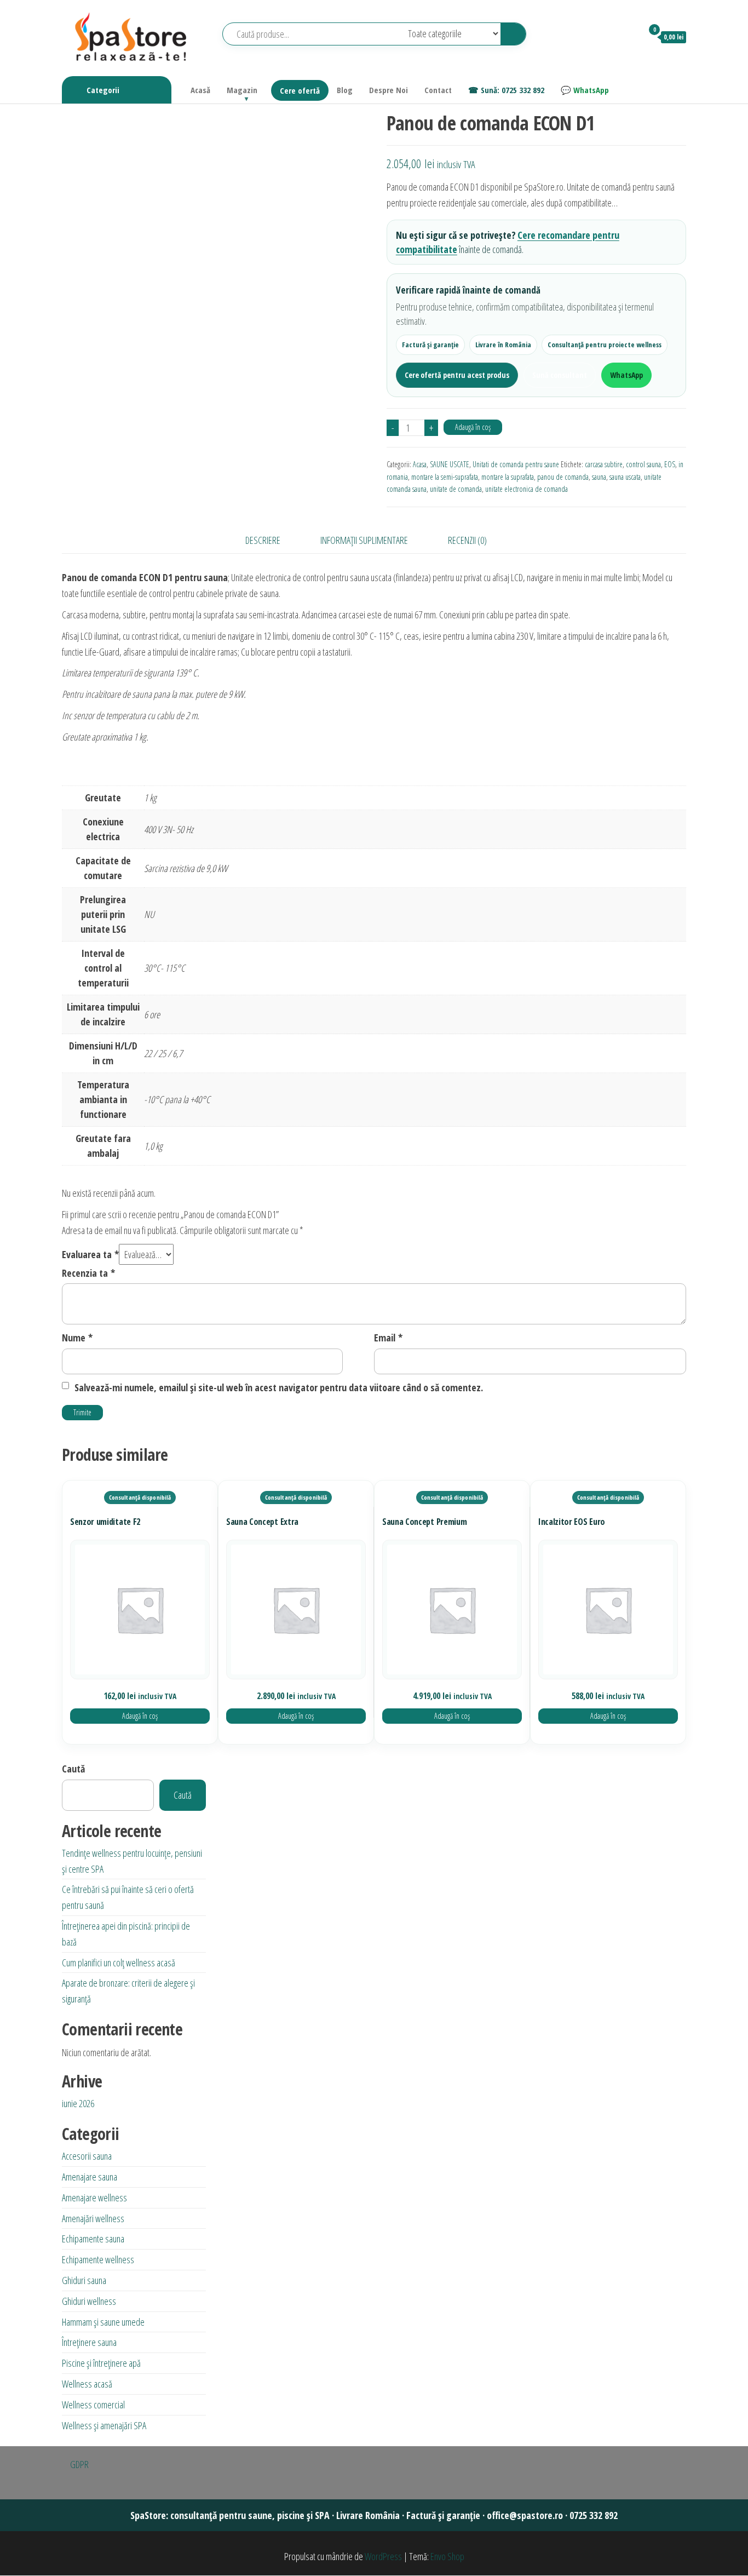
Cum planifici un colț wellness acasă (119, 1963)
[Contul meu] (629, 37)
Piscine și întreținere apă (101, 2363)
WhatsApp (591, 90)
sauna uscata (625, 477)
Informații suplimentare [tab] (364, 540)
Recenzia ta (88, 1273)
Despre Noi (389, 90)
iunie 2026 (78, 2103)
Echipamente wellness (98, 2259)
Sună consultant (560, 375)
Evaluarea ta (90, 1254)
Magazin (242, 90)
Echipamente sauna (93, 2239)
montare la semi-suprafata (445, 477)
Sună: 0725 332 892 (513, 90)
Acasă (200, 90)
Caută (73, 1769)
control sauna (643, 464)
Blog (345, 90)
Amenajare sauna (90, 2177)
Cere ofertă (300, 90)
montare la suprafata (508, 477)
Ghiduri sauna (84, 2280)
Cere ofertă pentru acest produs (457, 375)
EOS (670, 464)
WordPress (383, 2556)
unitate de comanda (456, 489)
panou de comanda (563, 477)
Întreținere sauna (89, 2342)
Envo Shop (447, 2556)
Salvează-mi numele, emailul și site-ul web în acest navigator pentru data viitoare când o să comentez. (279, 1387)
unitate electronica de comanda (527, 489)
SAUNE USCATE (450, 464)
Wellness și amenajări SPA (104, 2425)
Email (388, 1338)
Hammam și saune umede (103, 2322)
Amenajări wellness (93, 2218)
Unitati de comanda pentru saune (516, 464)
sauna (599, 477)
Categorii (103, 90)
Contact (438, 90)
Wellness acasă (87, 2384)
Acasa (420, 464)
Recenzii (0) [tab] (467, 540)
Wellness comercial (93, 2405)
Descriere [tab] (263, 540)
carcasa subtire (604, 464)
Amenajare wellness (94, 2198)
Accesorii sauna (87, 2156)
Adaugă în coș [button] (140, 1716)
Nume (77, 1338)
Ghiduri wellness (89, 2301)
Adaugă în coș (473, 427)
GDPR (79, 2464)
